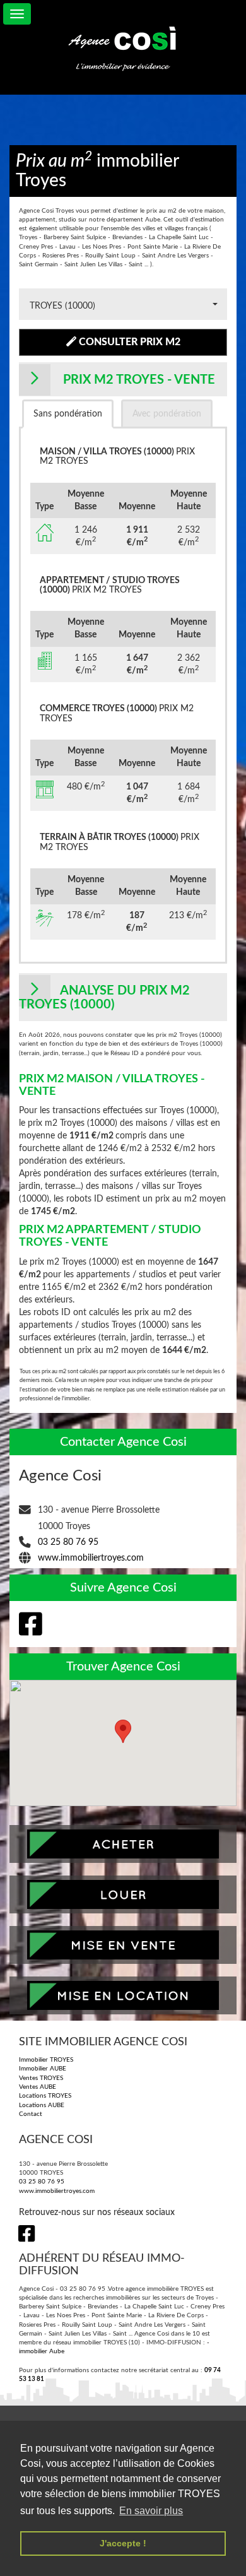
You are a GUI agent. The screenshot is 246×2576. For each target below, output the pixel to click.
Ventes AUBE (38, 2087)
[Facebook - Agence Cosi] (27, 1624)
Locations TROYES (45, 2096)
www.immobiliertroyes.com (91, 1558)
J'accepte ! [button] (123, 2543)
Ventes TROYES (41, 2078)
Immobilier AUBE (43, 2069)
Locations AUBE (42, 2105)
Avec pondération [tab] (167, 414)
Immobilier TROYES (46, 2060)
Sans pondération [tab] (68, 414)
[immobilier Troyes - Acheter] (123, 1844)
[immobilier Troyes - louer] (123, 1894)
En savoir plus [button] (151, 2511)
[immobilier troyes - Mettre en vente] (123, 1945)
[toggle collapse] (17, 14)
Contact (31, 2114)
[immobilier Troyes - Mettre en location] (123, 1995)
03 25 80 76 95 (68, 1542)
